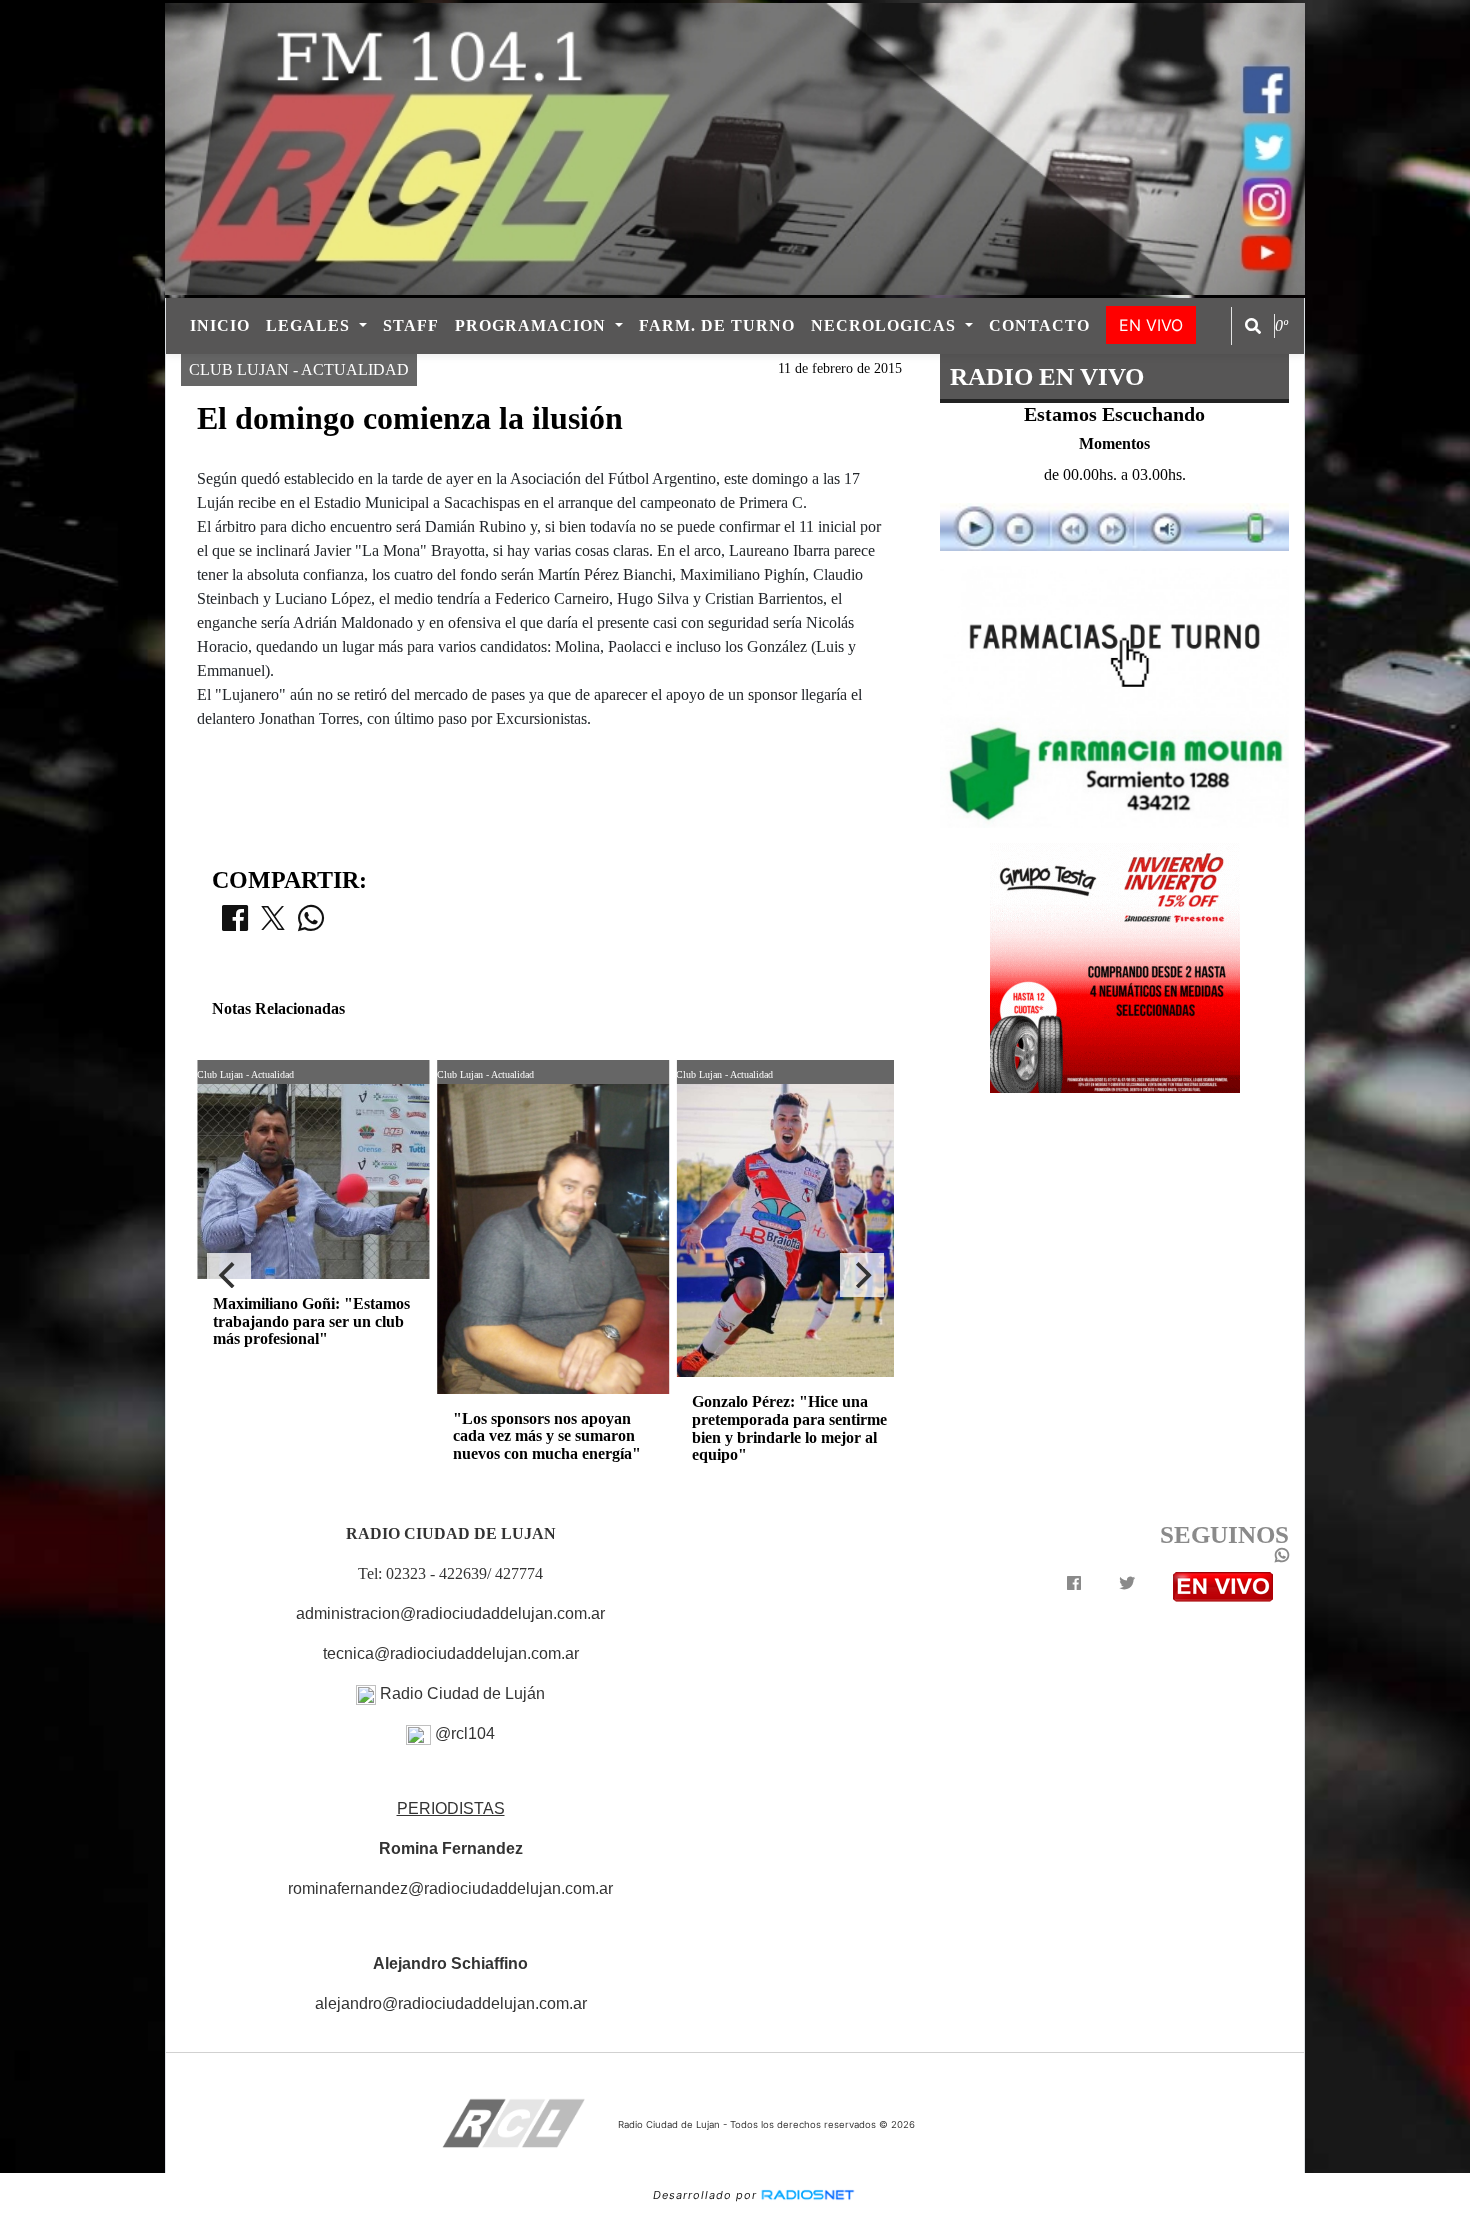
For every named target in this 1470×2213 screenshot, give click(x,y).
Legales (310, 325)
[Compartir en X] (273, 924)
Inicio (220, 325)
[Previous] (229, 1275)
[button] (1253, 326)
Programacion (533, 325)
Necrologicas (886, 325)
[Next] (862, 1275)
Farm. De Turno (717, 325)
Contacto (1039, 325)
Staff (411, 325)
